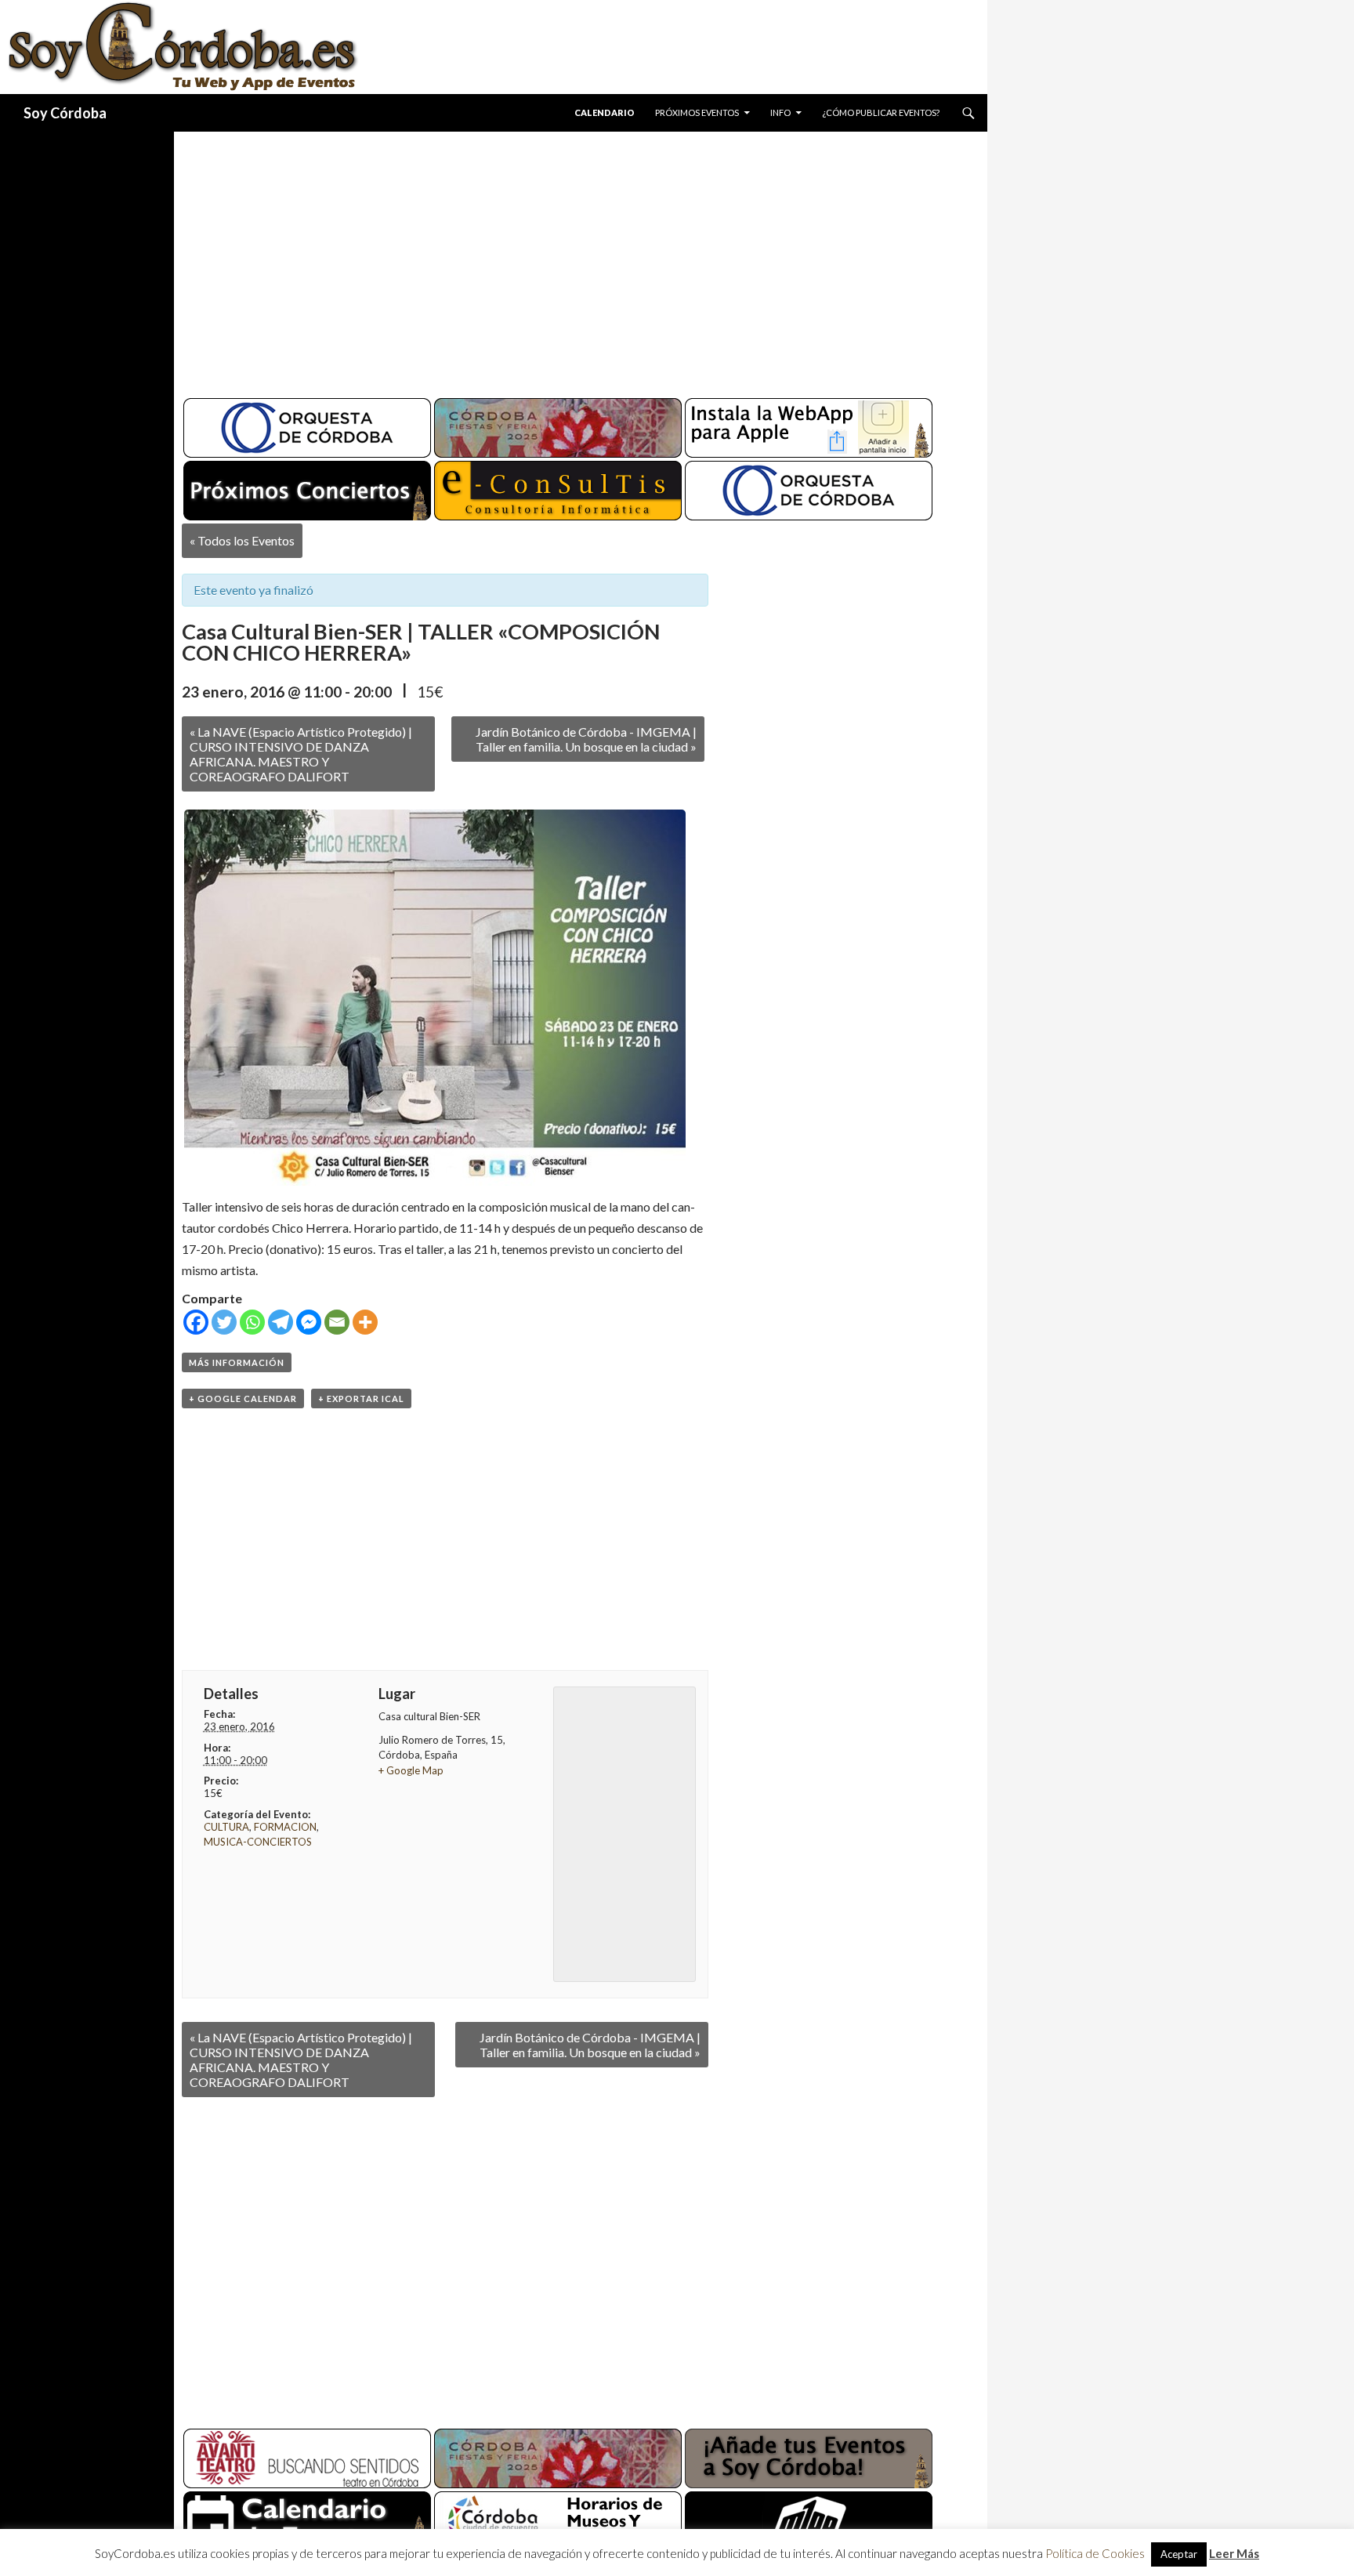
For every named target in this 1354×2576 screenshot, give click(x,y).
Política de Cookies (1095, 2553)
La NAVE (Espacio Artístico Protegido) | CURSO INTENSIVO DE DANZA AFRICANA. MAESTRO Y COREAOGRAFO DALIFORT (301, 754)
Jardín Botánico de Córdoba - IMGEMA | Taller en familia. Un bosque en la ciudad (586, 739)
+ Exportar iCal (361, 1399)
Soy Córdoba (65, 113)
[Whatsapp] (252, 1322)
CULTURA (226, 1827)
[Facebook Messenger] (309, 1322)
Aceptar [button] (1179, 2554)
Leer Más (1234, 2553)
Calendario (605, 112)
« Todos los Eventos (242, 540)
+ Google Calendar (243, 1399)
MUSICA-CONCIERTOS (258, 1842)
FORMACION (285, 1827)
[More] (365, 1322)
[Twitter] (224, 1322)
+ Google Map (411, 1770)
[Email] (337, 1322)
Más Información (237, 1362)
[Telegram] (281, 1322)
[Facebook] (196, 1322)
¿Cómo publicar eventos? (881, 112)
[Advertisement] (566, 259)
